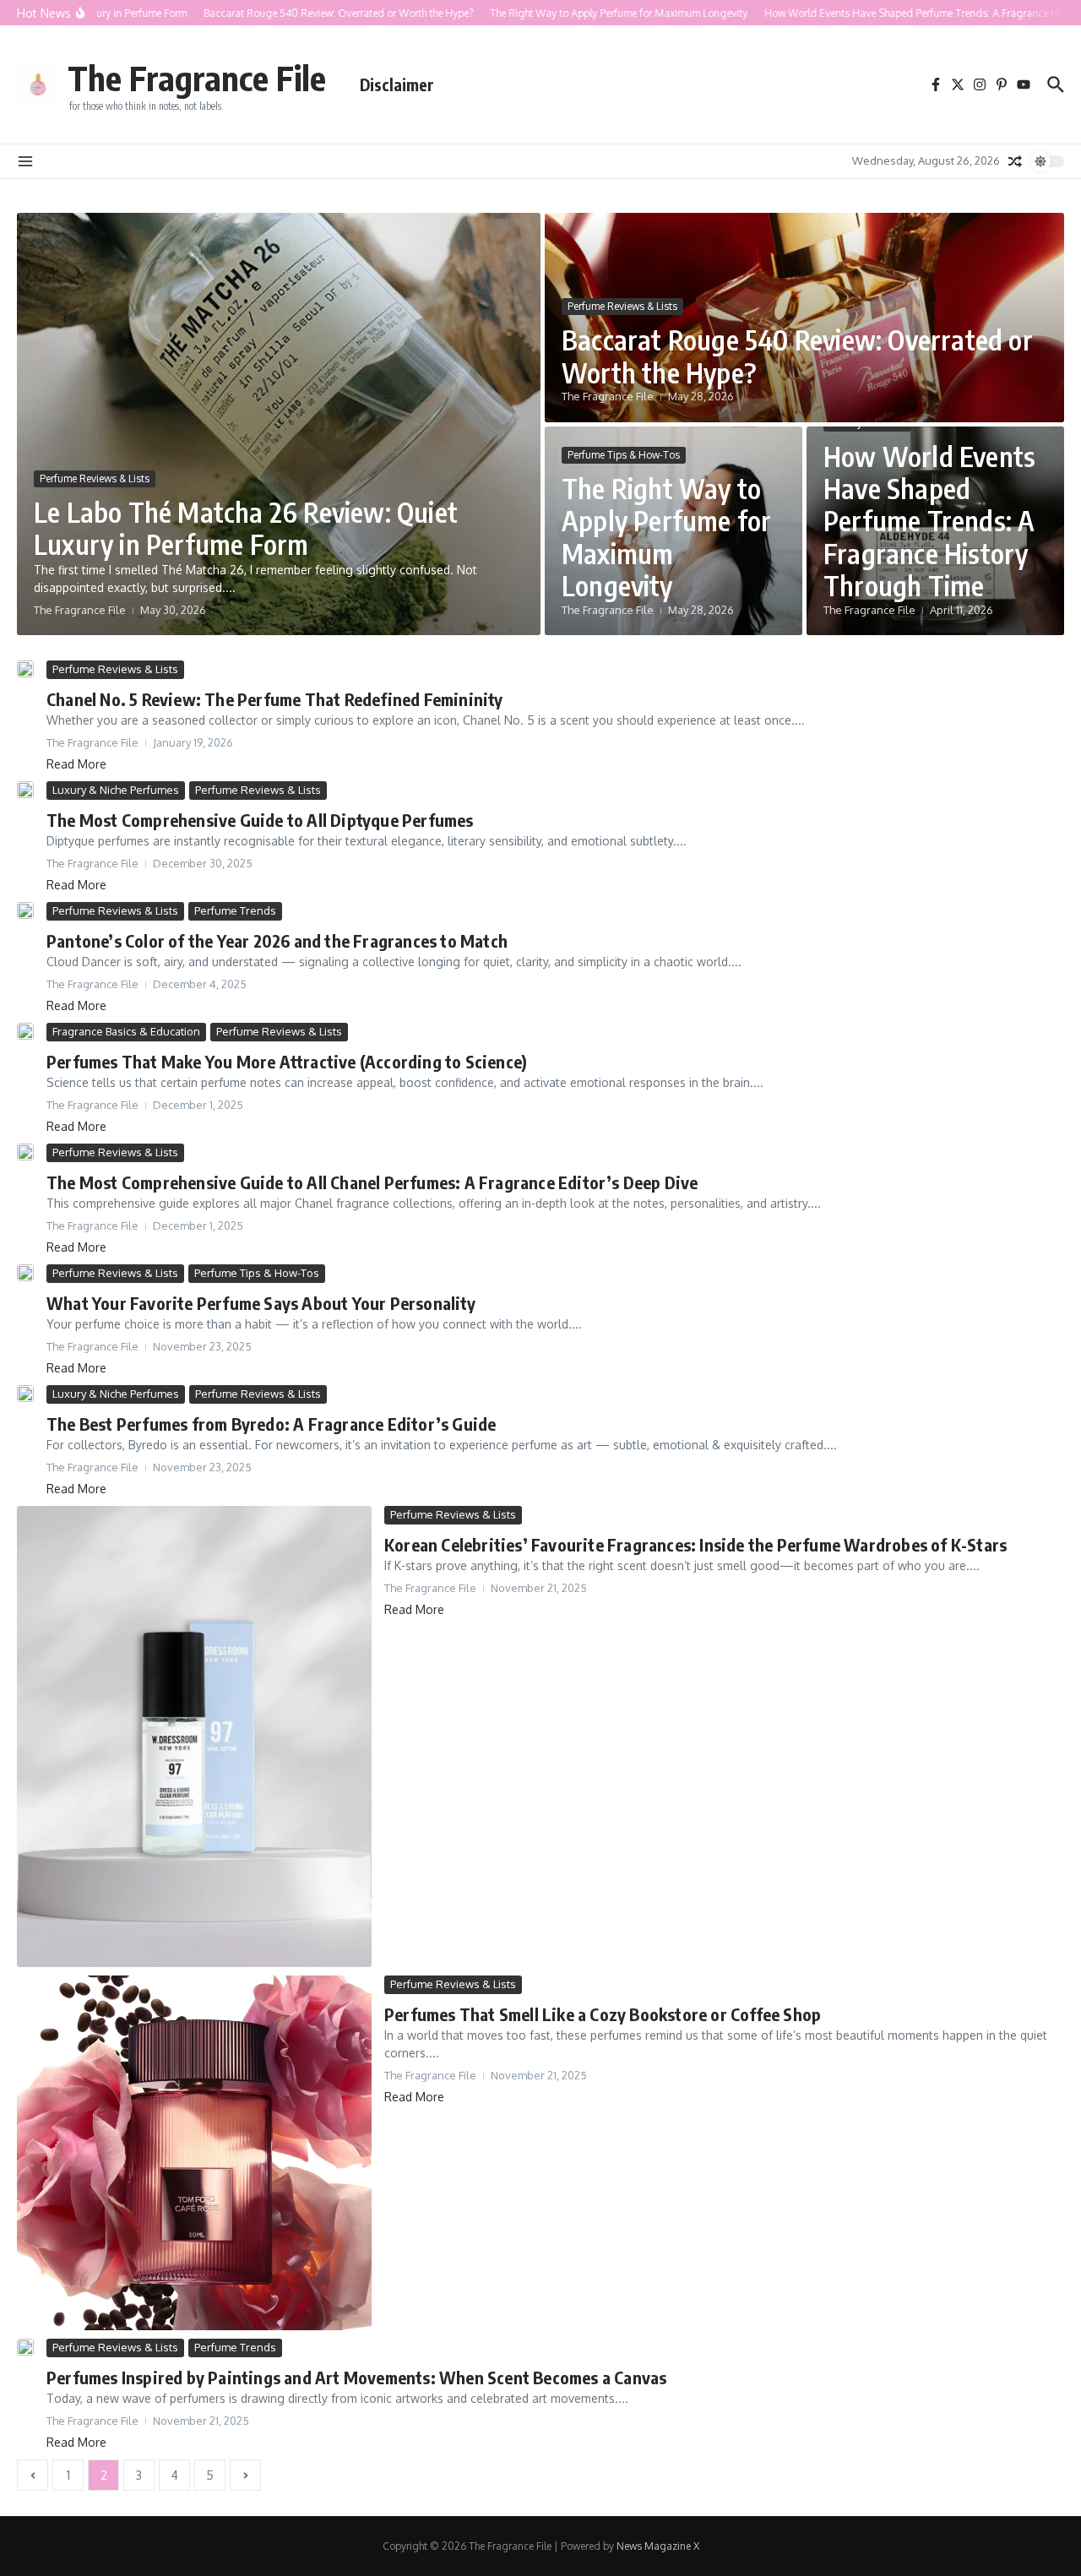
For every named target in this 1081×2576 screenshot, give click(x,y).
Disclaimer (397, 84)
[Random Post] (1015, 161)
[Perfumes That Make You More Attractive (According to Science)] (25, 1031)
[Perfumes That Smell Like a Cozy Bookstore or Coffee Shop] (194, 2153)
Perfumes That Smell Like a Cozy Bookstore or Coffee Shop (603, 2014)
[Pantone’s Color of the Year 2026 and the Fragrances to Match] (25, 910)
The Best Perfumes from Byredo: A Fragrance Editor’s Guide (271, 1424)
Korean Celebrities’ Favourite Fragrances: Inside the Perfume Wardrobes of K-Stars (695, 1544)
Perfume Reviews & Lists (95, 478)
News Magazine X (658, 2546)
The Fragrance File (197, 78)
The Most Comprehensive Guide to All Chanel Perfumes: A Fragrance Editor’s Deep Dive (372, 1182)
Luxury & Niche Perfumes (116, 790)
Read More (76, 764)
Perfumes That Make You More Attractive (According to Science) (287, 1061)
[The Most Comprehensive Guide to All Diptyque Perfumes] (25, 790)
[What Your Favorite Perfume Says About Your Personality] (25, 1273)
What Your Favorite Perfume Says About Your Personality (261, 1303)
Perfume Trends (235, 910)
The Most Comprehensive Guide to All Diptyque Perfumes (260, 820)
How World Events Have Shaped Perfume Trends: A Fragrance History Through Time (929, 521)
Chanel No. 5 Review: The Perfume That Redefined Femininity (275, 699)
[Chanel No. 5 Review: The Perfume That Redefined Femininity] (25, 669)
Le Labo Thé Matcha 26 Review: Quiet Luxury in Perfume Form (246, 528)
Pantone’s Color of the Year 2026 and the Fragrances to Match (277, 940)
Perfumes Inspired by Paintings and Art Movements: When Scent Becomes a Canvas (356, 2377)
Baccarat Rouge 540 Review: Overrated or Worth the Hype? (797, 356)
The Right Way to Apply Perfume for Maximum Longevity (666, 537)
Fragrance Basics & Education (126, 1031)
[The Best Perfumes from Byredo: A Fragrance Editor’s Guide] (25, 1394)
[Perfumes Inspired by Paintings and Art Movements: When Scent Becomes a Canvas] (25, 2347)
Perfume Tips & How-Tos (624, 455)
